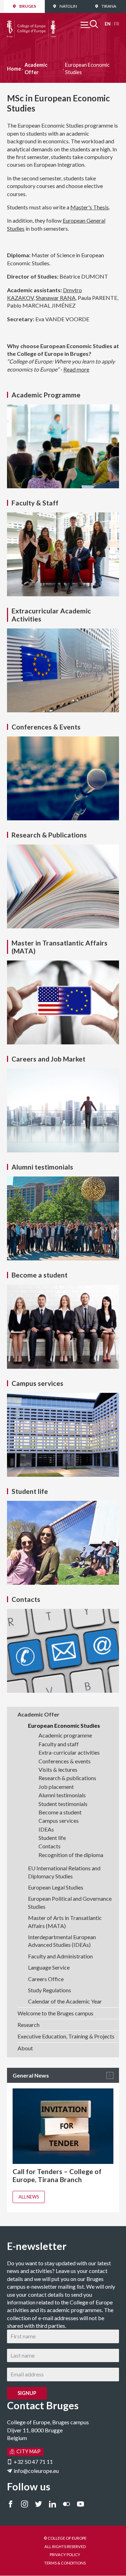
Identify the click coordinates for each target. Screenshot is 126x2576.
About (25, 2048)
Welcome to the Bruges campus (55, 2013)
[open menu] (89, 24)
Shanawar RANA (56, 298)
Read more (76, 369)
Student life (52, 1838)
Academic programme (65, 1735)
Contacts (50, 1846)
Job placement (56, 1787)
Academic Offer (36, 68)
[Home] (31, 24)
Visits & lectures (58, 1769)
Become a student (60, 1812)
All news (29, 2197)
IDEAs (46, 1829)
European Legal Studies (56, 1887)
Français (116, 24)
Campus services (59, 1821)
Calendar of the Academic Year (65, 2001)
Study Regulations (50, 1990)
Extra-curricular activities (69, 1752)
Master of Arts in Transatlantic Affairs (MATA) (65, 1922)
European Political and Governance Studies (70, 1902)
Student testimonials (63, 1804)
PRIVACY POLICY (65, 2555)
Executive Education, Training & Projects (66, 2036)
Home (14, 69)
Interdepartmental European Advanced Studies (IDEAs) (62, 1941)
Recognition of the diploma (71, 1855)
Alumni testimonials (62, 1795)
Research (29, 2025)
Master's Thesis (90, 207)
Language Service (49, 1967)
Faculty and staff (59, 1744)
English (108, 24)
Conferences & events (65, 1761)
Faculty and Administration (60, 1956)
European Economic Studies (64, 1725)
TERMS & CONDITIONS (65, 2563)
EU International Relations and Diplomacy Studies (64, 1872)
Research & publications (67, 1778)
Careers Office (46, 1979)
